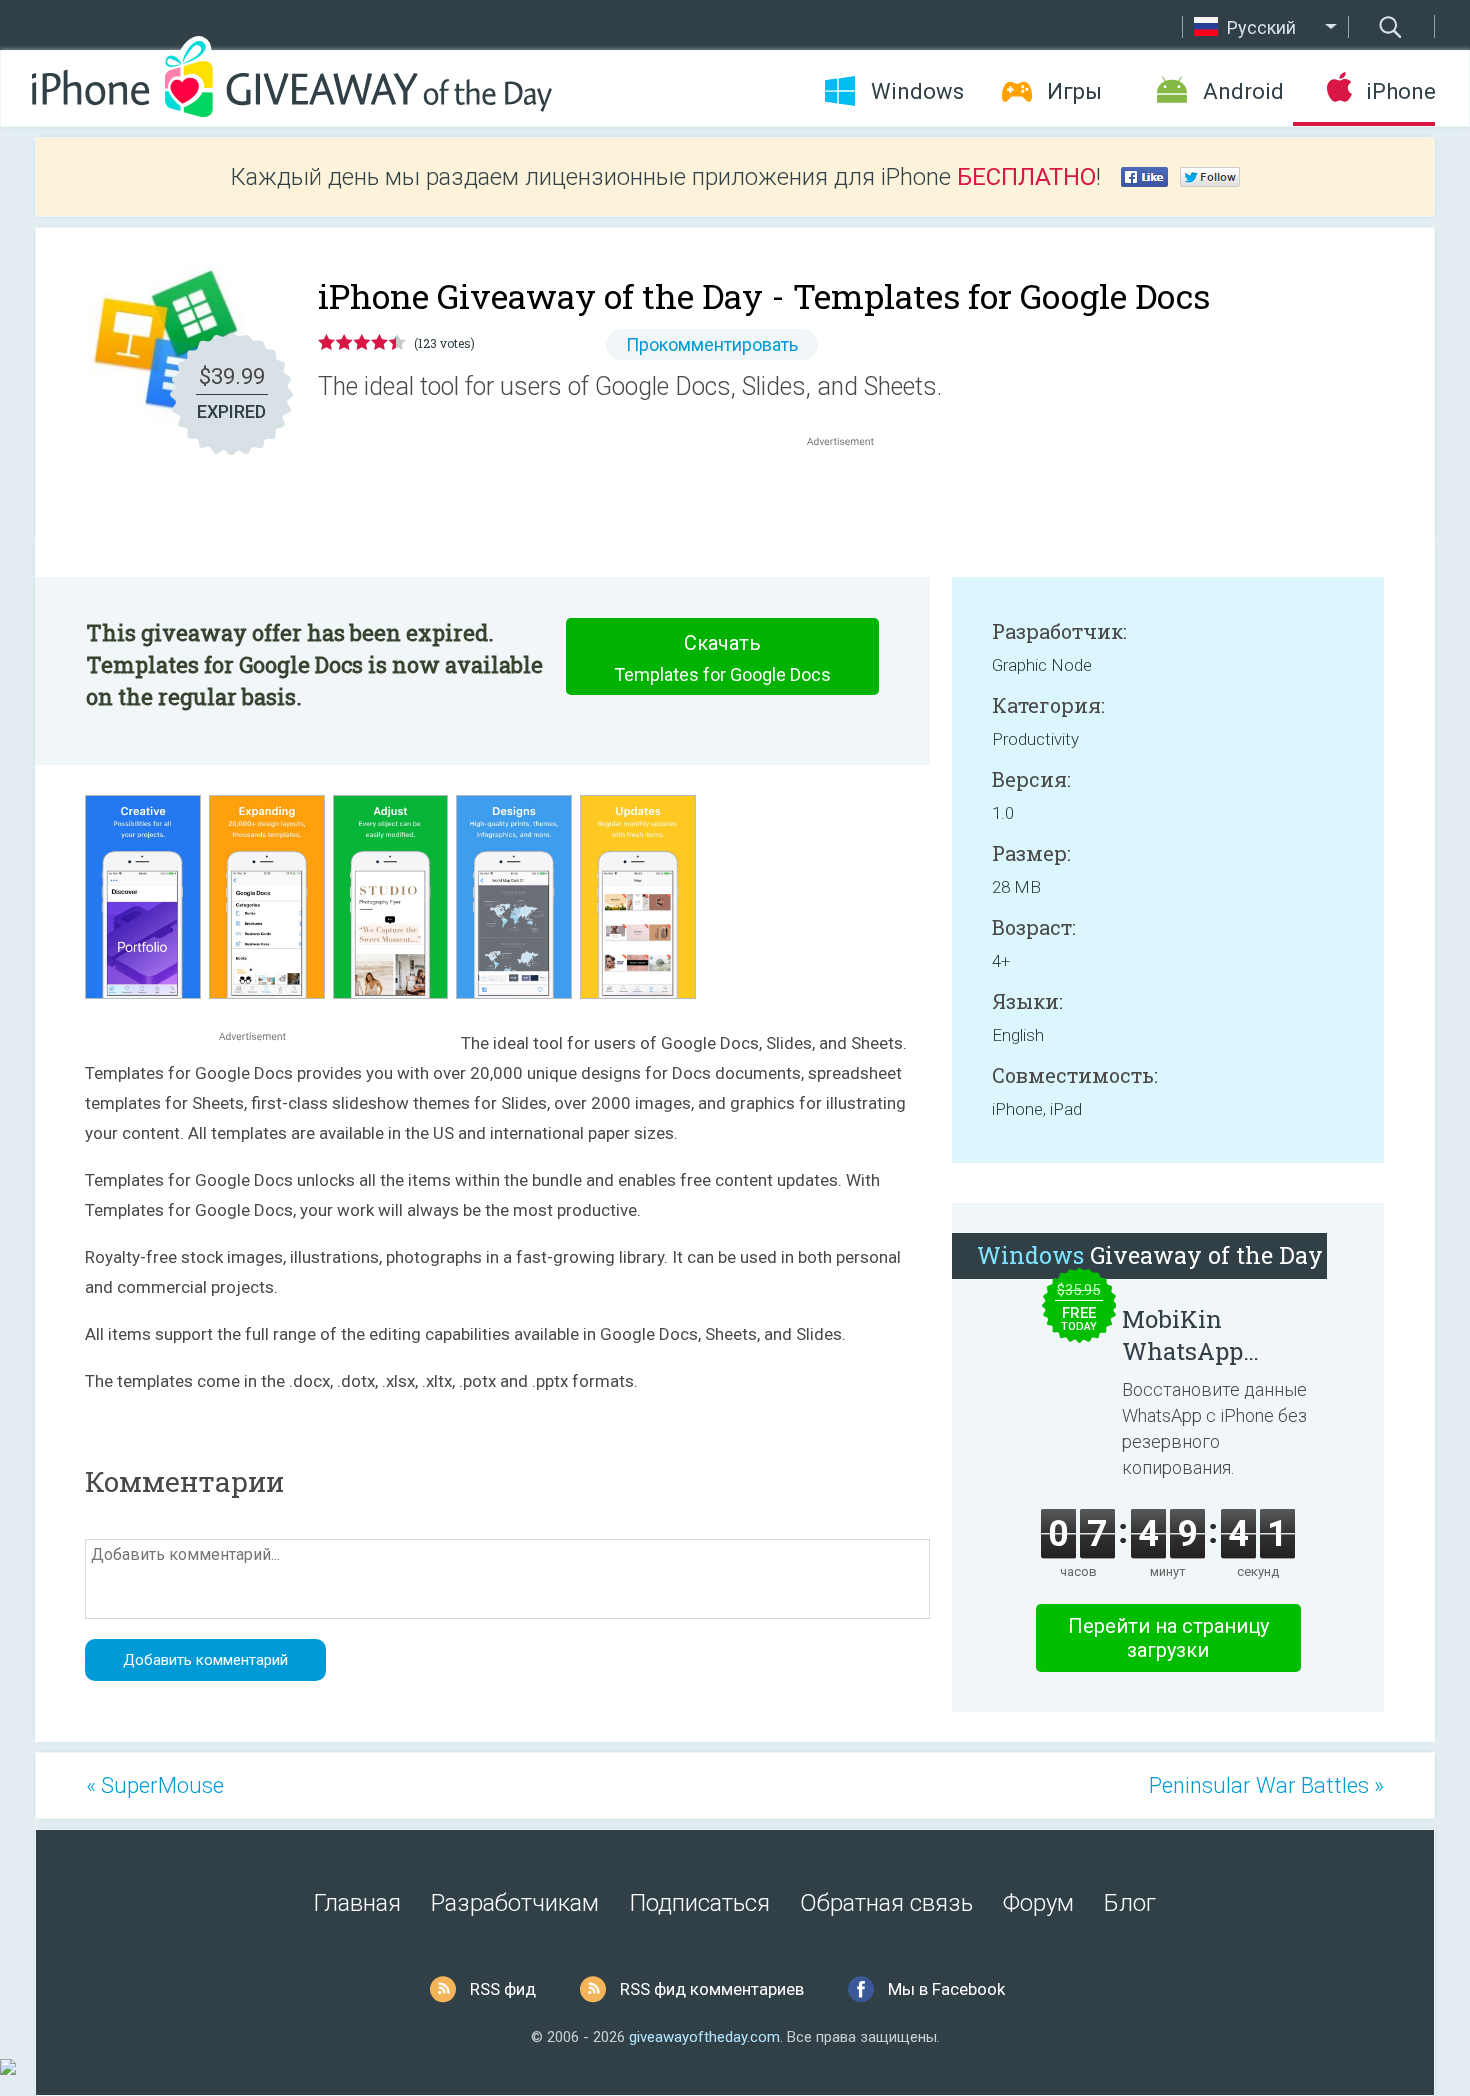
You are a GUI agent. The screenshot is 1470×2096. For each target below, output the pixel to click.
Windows (917, 91)
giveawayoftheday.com (704, 2037)
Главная (357, 1903)
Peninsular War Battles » (1266, 1785)
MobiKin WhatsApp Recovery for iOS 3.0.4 (1215, 1335)
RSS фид (503, 1989)
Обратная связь (886, 1903)
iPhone (1400, 91)
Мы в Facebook (946, 1989)
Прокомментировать (712, 344)
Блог (1130, 1903)
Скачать (722, 658)
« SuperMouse (155, 1785)
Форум (1038, 1903)
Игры (1074, 91)
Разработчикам (515, 1903)
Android (1243, 91)
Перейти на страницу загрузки (1168, 1638)
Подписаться (699, 1903)
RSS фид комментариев (712, 1989)
